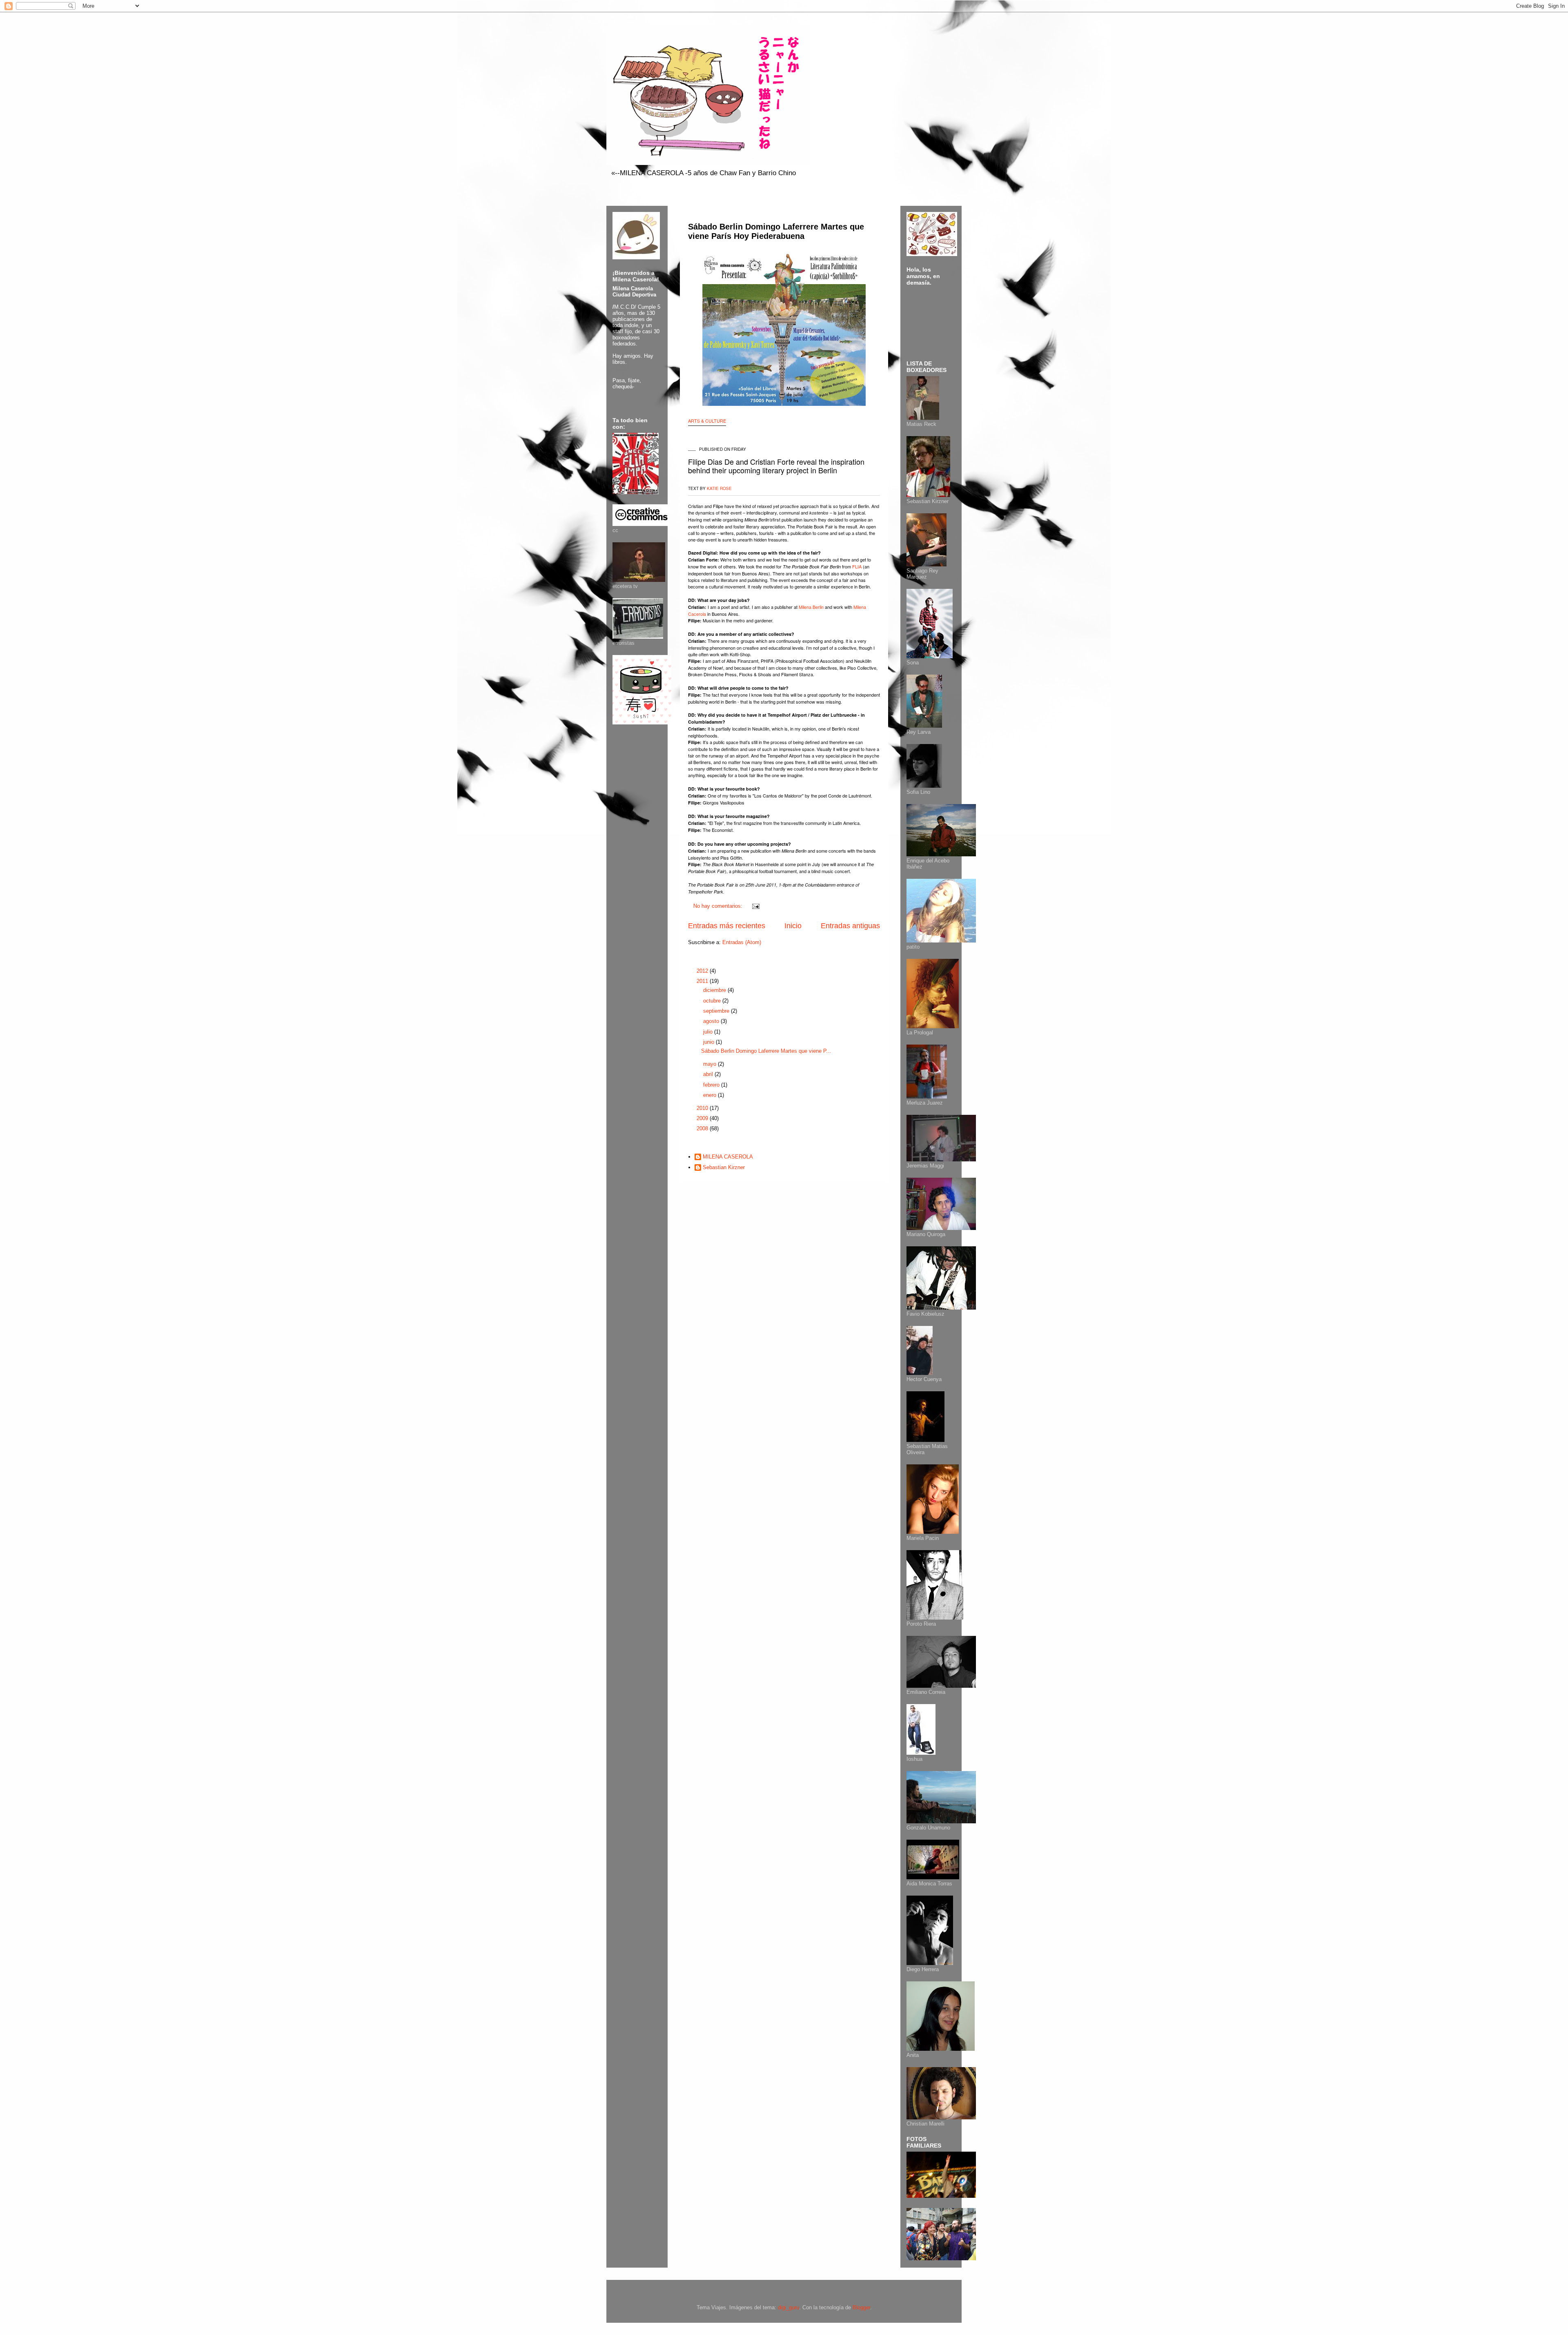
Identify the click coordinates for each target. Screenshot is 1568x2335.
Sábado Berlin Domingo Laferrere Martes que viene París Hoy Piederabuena (776, 231)
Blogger (861, 2307)
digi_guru (788, 2307)
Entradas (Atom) (742, 942)
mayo (710, 1064)
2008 (703, 1129)
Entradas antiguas (850, 926)
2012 (703, 971)
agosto (712, 1021)
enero (710, 1095)
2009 (703, 1118)
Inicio (793, 926)
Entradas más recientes (727, 926)
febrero (712, 1085)
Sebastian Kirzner (724, 1167)
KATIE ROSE (719, 488)
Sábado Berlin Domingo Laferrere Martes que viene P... (766, 1051)
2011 (703, 981)
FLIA (857, 566)
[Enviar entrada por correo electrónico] (755, 906)
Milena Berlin (811, 607)
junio (709, 1042)
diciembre (715, 990)
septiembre (717, 1011)
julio (709, 1032)
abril (709, 1074)
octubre (713, 1001)
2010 (703, 1108)
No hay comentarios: (719, 906)
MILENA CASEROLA (728, 1157)
